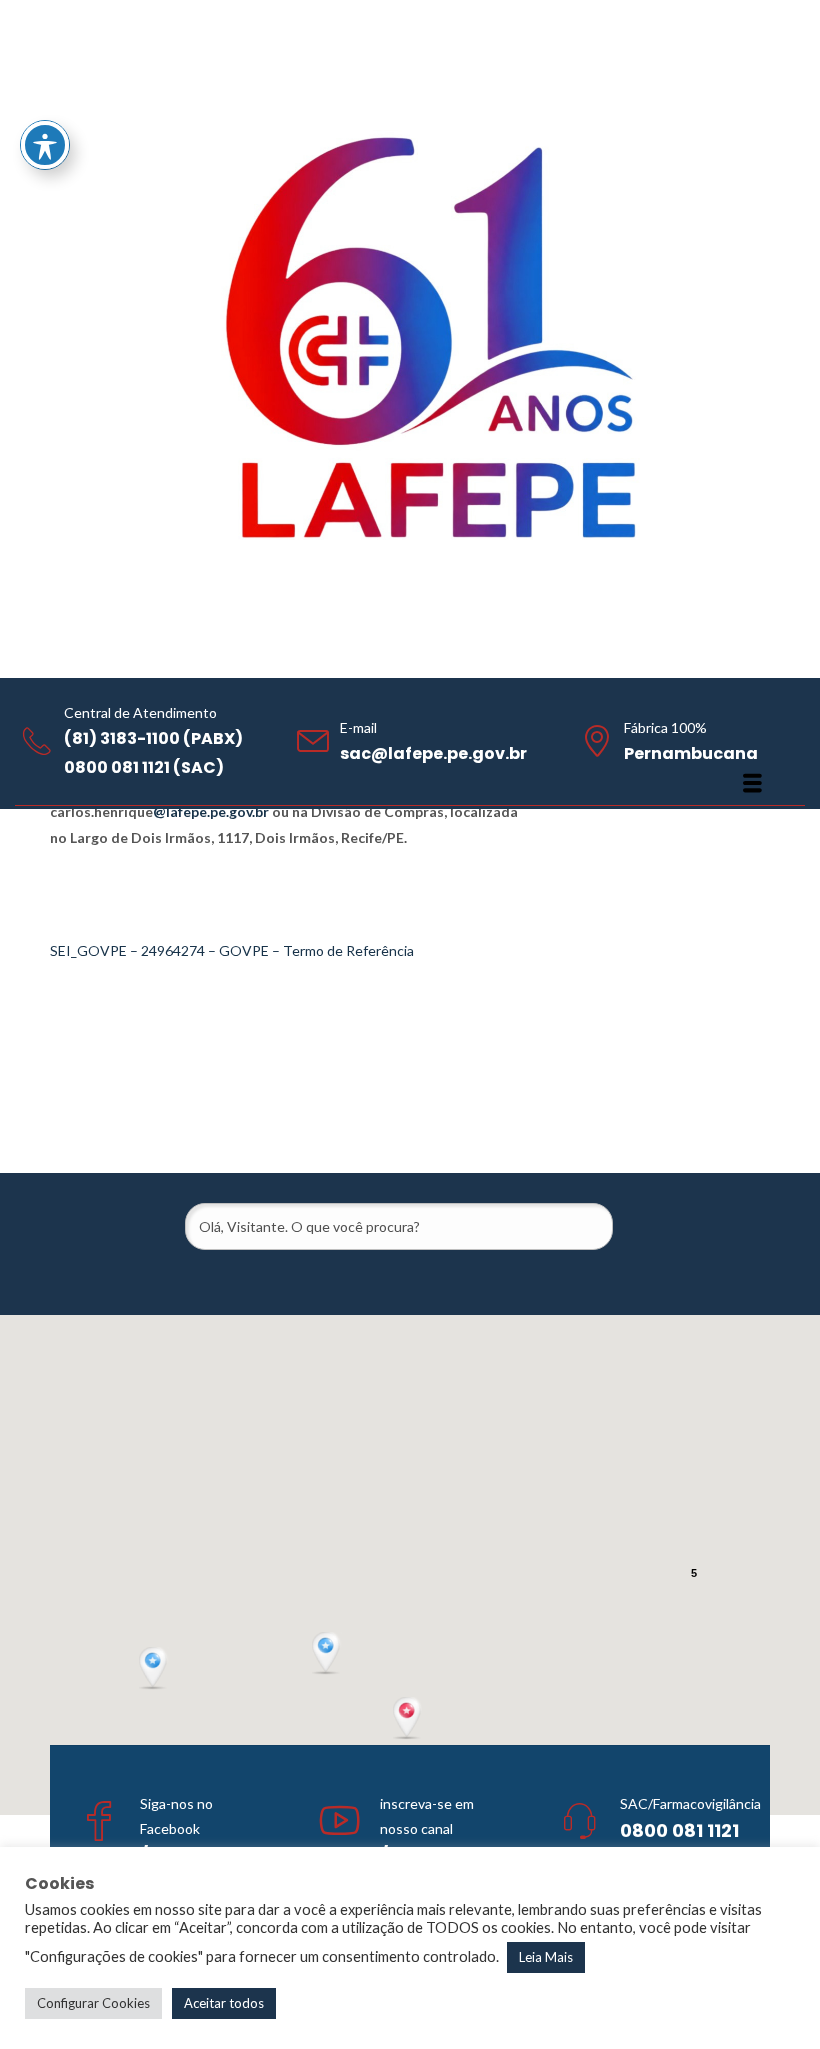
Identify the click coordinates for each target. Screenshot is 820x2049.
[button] (328, 1654)
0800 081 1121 (679, 1830)
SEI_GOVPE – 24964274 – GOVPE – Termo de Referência (232, 950)
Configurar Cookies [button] (93, 2003)
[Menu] (752, 783)
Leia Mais (546, 1957)
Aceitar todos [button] (224, 2003)
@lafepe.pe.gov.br (211, 811)
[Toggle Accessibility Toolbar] (45, 145)
